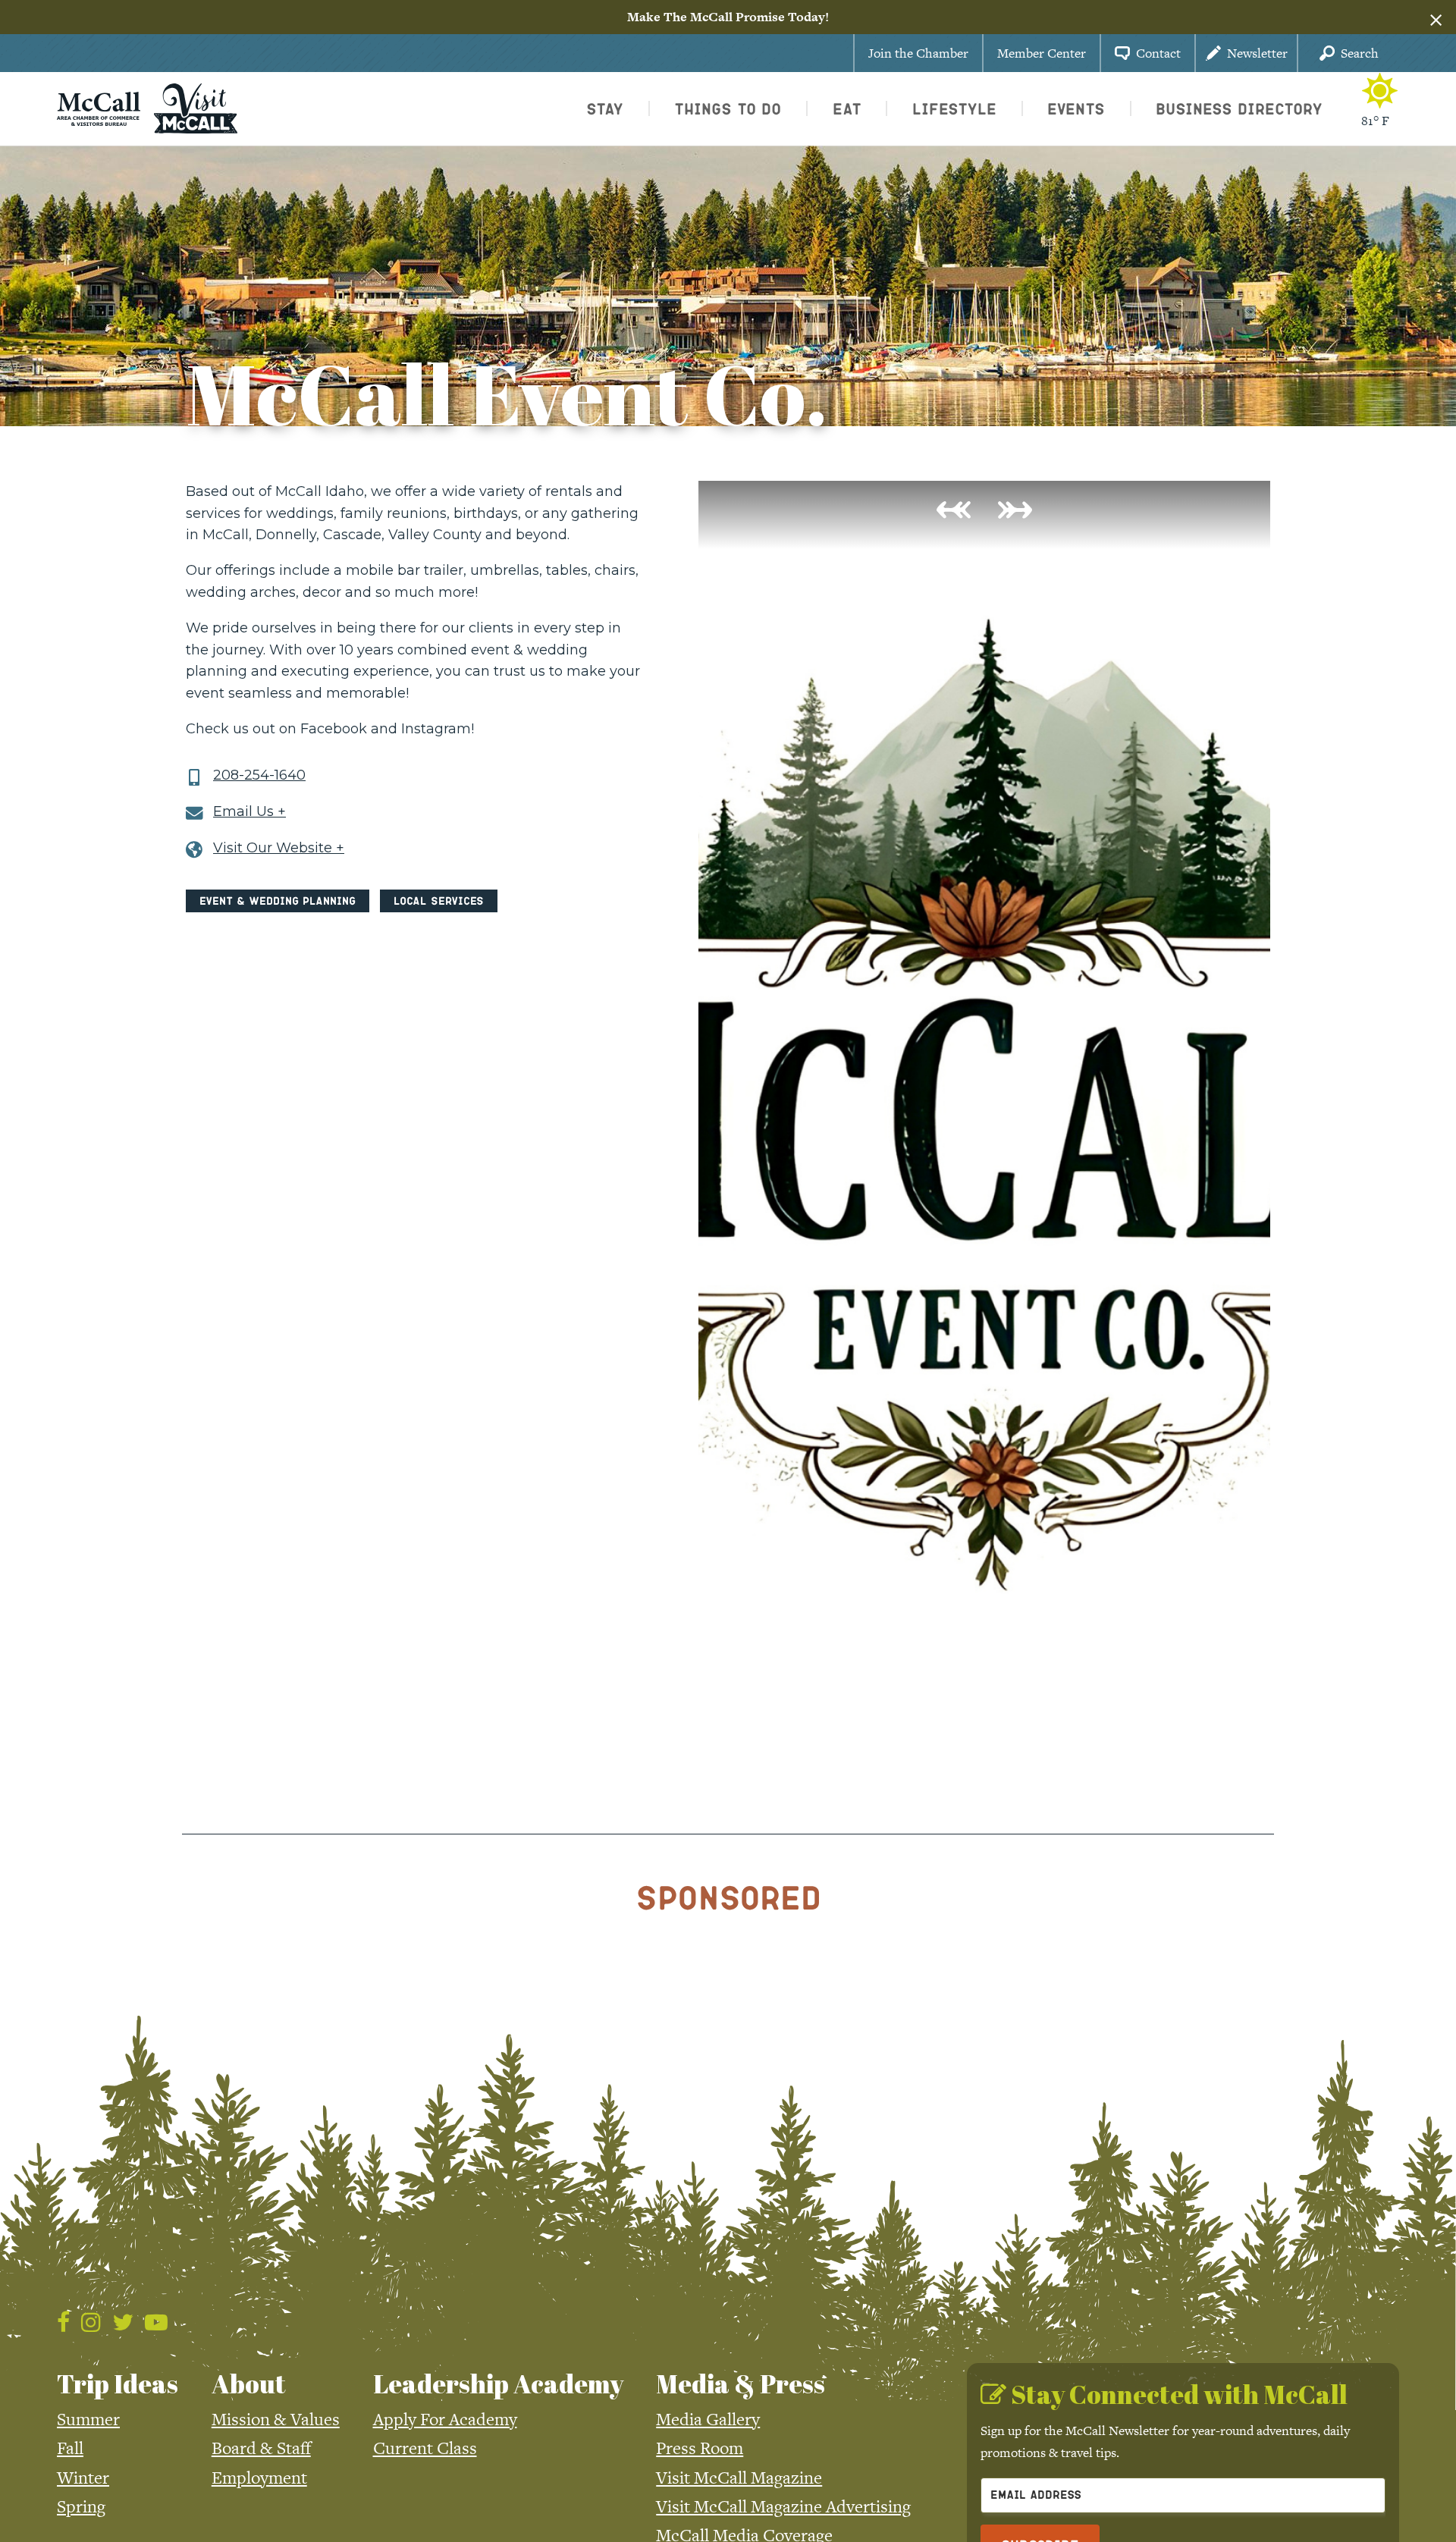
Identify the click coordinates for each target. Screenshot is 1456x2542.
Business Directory (1239, 108)
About (249, 2384)
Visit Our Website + (279, 848)
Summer (88, 2419)
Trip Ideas (118, 2384)
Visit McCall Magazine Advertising (783, 2506)
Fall (70, 2448)
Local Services (439, 901)
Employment (259, 2478)
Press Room (700, 2448)
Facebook (334, 729)
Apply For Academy (445, 2419)
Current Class (425, 2448)
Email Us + (249, 812)
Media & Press (741, 2384)
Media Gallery (708, 2419)
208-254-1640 (259, 775)
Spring (81, 2506)
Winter (83, 2478)
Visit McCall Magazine (739, 2478)
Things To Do (728, 108)
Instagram (436, 729)
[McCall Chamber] (99, 107)
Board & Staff (261, 2448)
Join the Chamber (918, 53)
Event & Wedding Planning (278, 901)
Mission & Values (276, 2419)
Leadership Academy (498, 2384)
